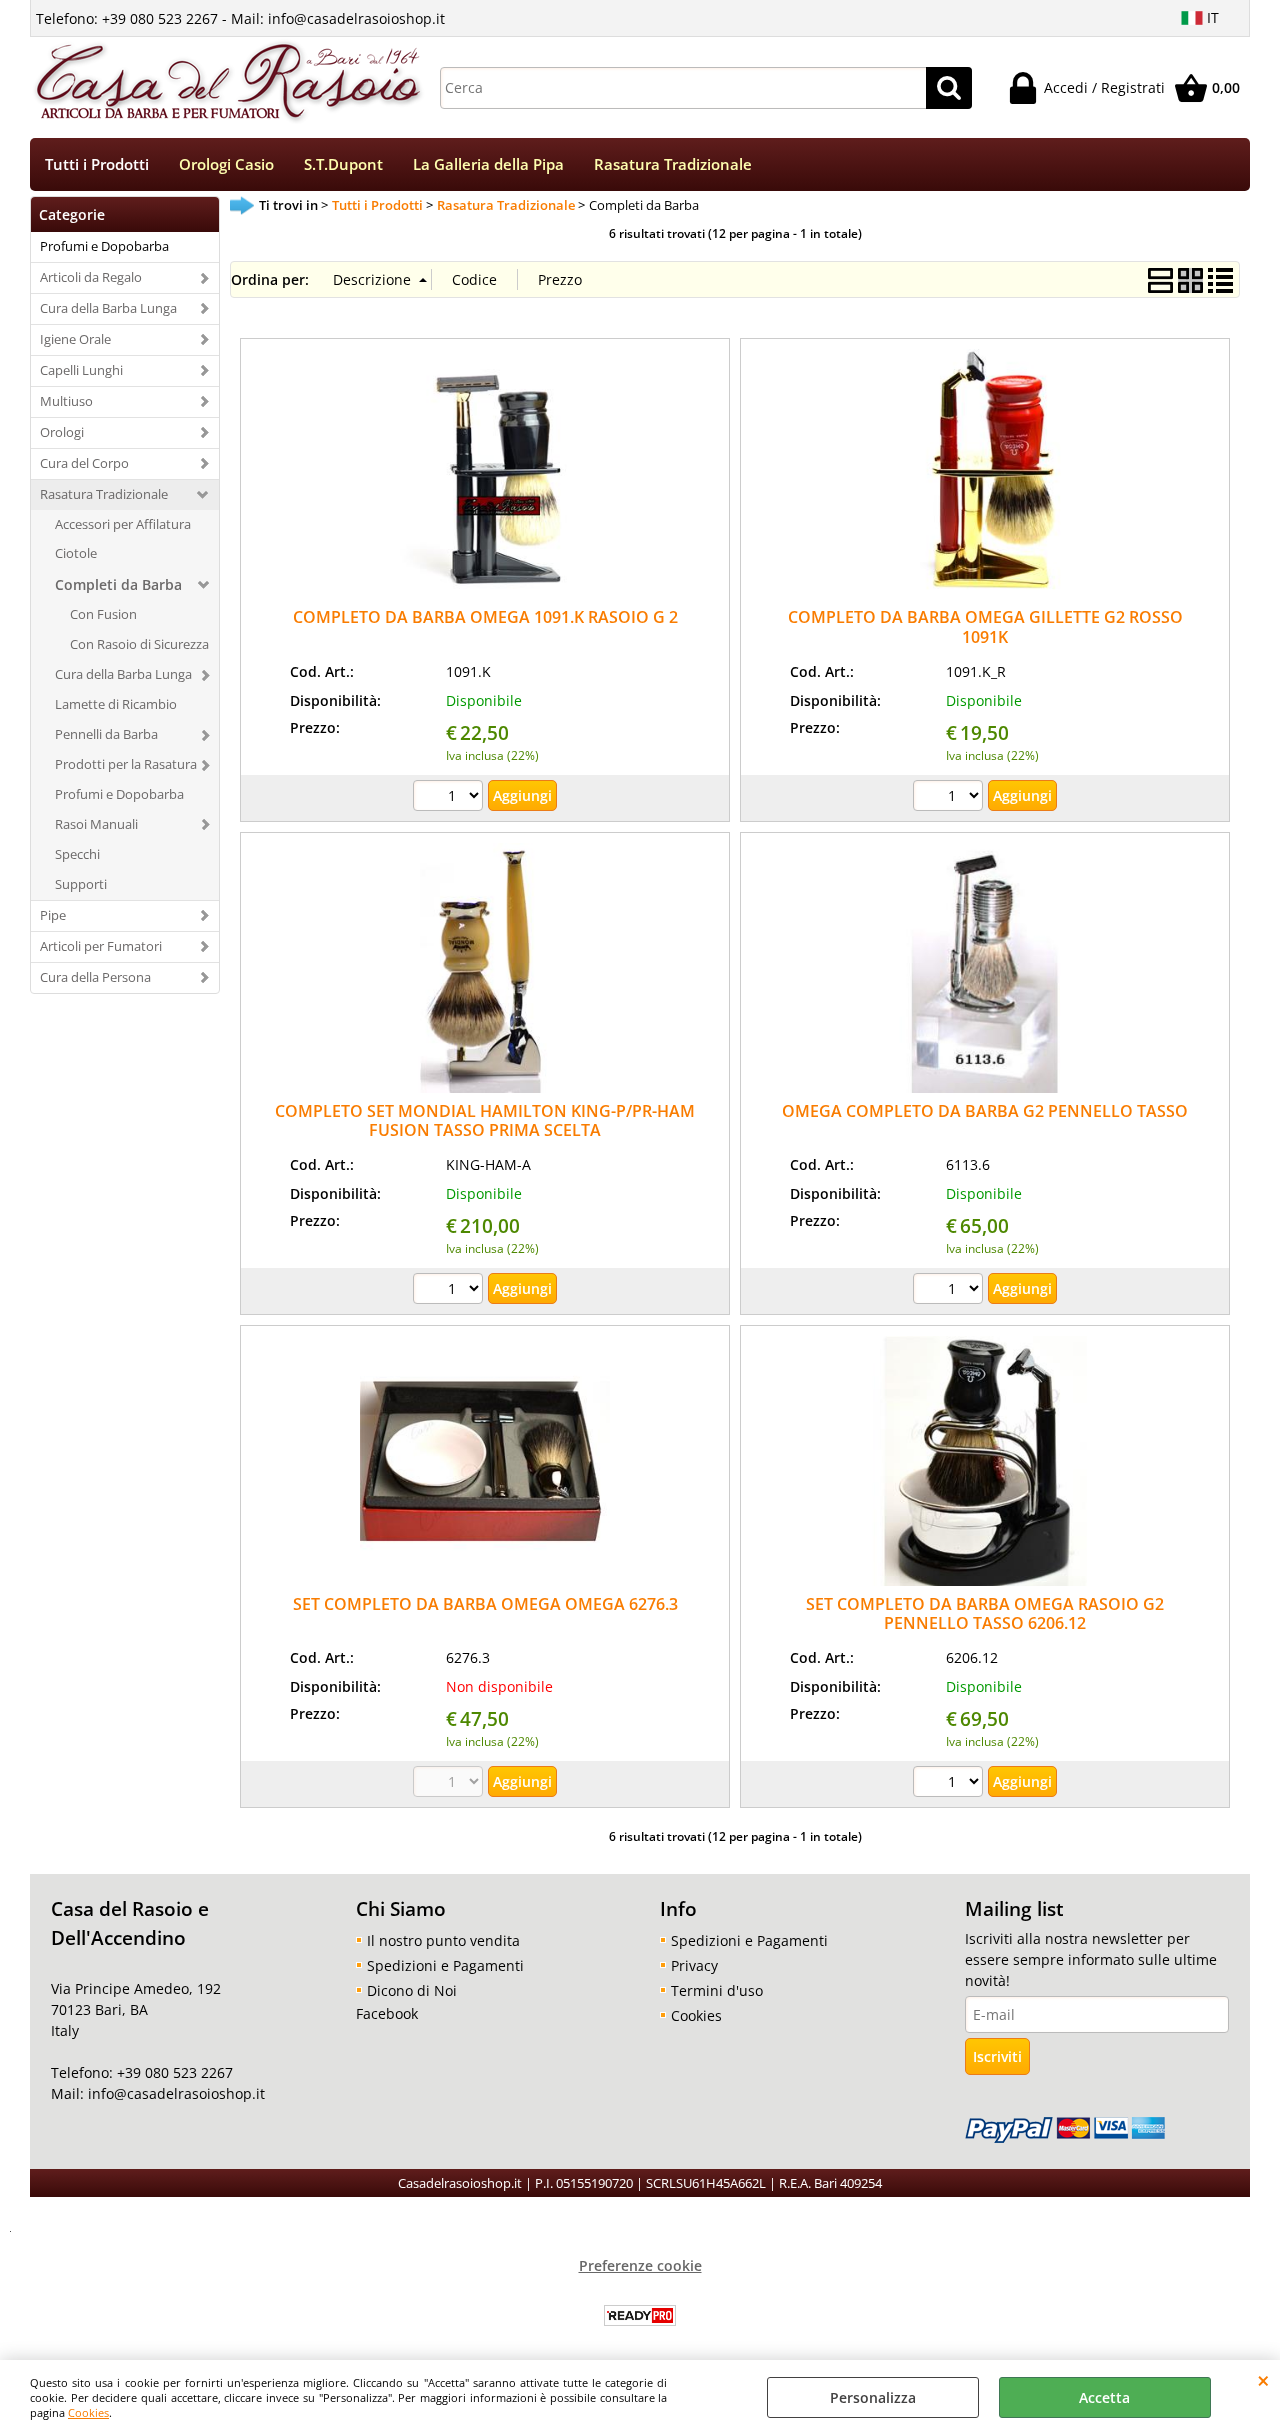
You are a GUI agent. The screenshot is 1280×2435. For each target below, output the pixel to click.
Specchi (77, 854)
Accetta (1104, 2397)
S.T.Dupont (343, 164)
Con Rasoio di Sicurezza (139, 644)
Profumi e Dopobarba (104, 246)
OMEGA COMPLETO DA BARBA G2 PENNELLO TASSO (985, 1111)
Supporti (81, 884)
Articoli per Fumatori (101, 946)
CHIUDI (1263, 2380)
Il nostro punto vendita (443, 1940)
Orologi (62, 432)
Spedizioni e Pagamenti (445, 1965)
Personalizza (873, 2397)
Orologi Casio (226, 164)
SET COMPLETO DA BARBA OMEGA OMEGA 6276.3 (485, 1604)
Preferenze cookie (640, 2265)
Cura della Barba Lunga (108, 308)
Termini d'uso (717, 1990)
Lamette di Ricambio (116, 704)
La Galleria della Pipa (488, 164)
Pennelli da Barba (106, 734)
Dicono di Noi (412, 1990)
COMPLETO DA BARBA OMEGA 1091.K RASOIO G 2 (485, 617)
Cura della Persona (95, 977)
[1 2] (950, 798)
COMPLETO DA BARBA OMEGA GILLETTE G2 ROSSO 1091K (985, 626)
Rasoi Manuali (96, 824)
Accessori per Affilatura (123, 524)
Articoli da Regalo (91, 277)
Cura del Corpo (84, 463)
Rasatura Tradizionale (673, 164)
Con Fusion (103, 614)
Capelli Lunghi (81, 370)
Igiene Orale (75, 339)
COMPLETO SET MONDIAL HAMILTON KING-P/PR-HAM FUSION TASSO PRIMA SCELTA (485, 1120)
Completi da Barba (118, 584)
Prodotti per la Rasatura (126, 764)
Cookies (88, 2412)
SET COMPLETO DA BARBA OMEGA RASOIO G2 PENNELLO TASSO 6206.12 (985, 1613)
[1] (450, 798)
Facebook (387, 2013)
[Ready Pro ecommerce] (640, 2315)
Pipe (53, 915)
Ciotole (76, 553)
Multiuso (66, 401)
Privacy (694, 1965)
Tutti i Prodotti (97, 164)
